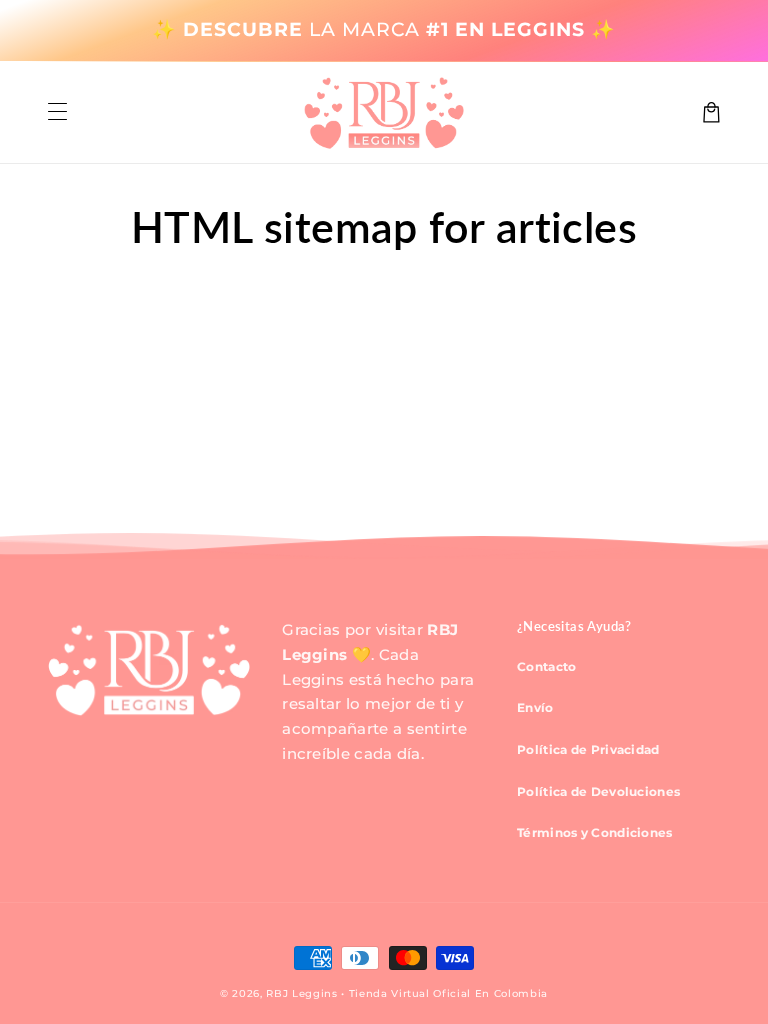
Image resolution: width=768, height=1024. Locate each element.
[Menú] (57, 113)
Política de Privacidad (588, 749)
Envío (535, 707)
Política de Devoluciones (598, 791)
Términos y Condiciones (595, 832)
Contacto (546, 666)
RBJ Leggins (301, 993)
